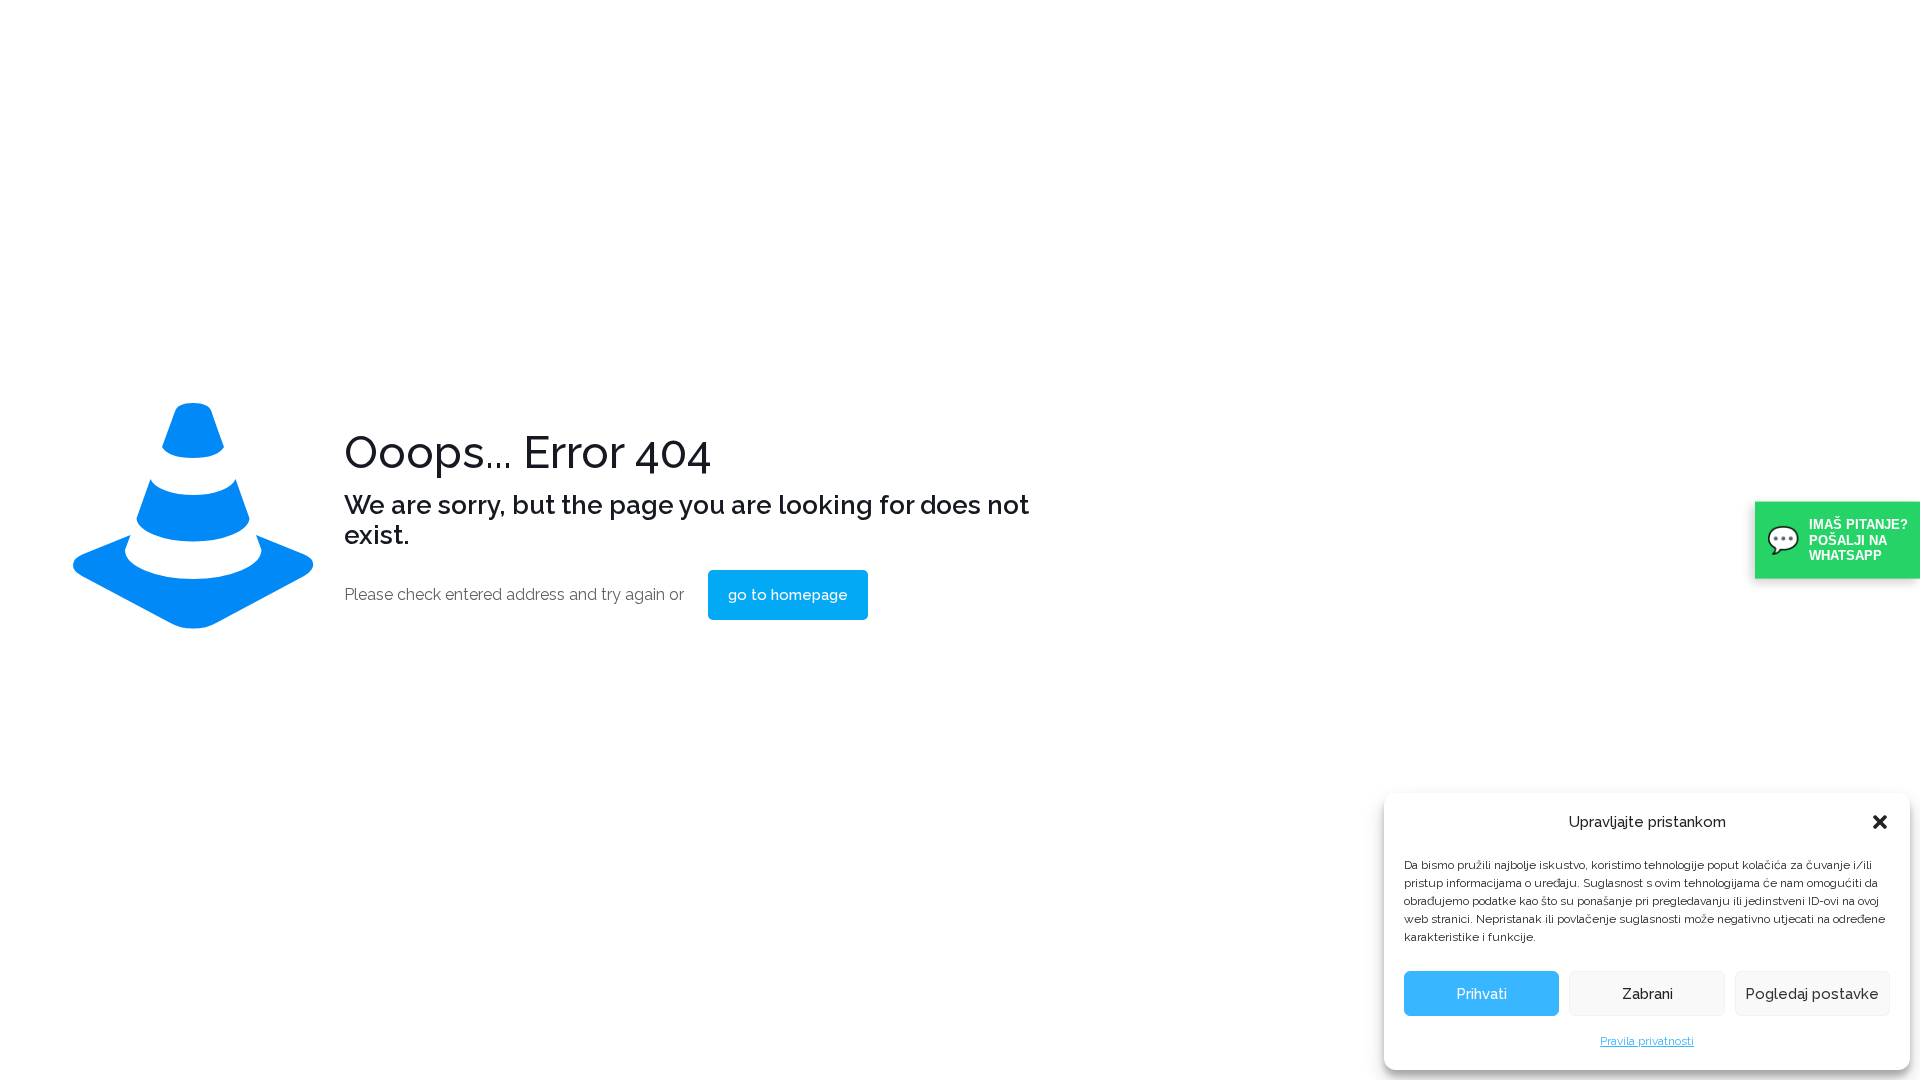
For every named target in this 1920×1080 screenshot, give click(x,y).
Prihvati (1481, 994)
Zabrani (1647, 994)
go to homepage (788, 595)
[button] (1880, 822)
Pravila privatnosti (1647, 1041)
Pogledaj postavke (1812, 994)
